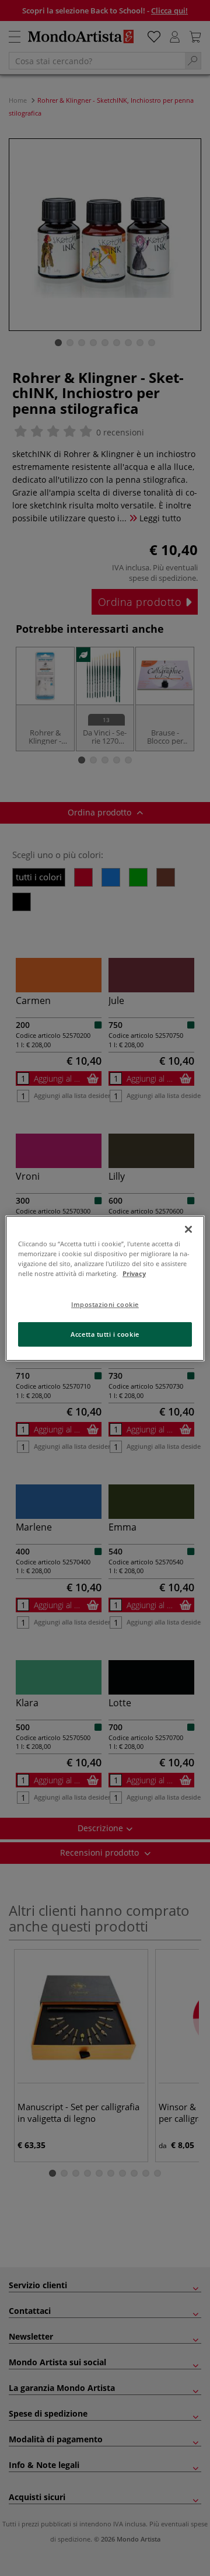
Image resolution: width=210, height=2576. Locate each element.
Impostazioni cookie (105, 1304)
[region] (105, 1288)
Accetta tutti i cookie (105, 1334)
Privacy (134, 1273)
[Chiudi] (188, 1229)
